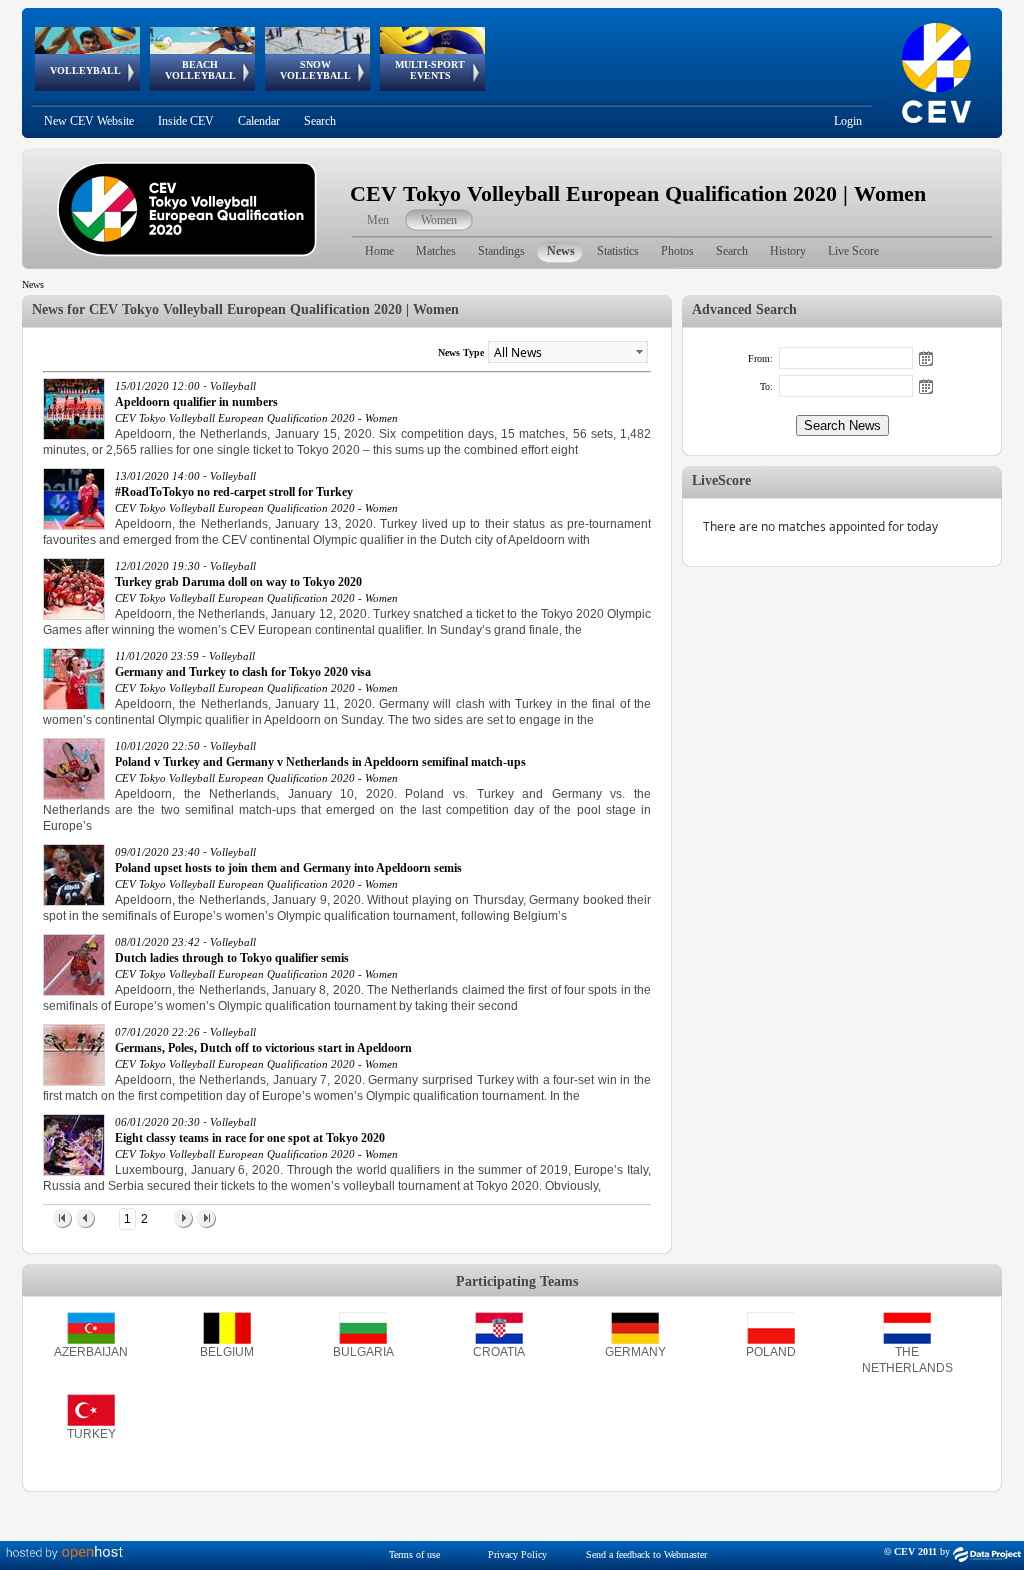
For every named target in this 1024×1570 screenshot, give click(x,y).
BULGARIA (363, 1352)
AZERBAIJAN (91, 1352)
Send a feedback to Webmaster (646, 1554)
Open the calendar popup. (926, 358)
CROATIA (499, 1352)
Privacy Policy (517, 1554)
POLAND (771, 1352)
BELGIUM (227, 1352)
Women (439, 220)
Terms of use (414, 1554)
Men (378, 220)
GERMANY (635, 1352)
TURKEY (91, 1434)
